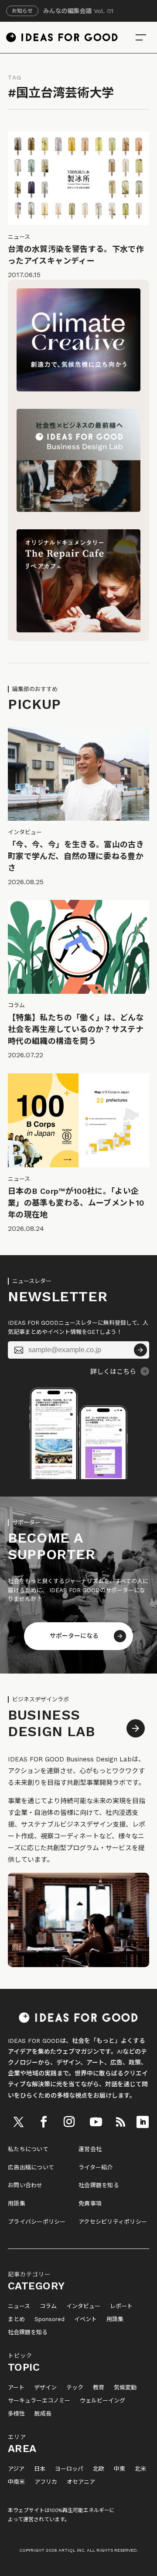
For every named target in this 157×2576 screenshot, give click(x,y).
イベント (85, 2319)
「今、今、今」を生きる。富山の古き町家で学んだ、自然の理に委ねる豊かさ (76, 856)
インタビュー (83, 2306)
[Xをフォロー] (19, 2122)
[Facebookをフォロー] (44, 2122)
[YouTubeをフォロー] (96, 2122)
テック (75, 2388)
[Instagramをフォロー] (69, 2122)
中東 (119, 2469)
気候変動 (125, 2388)
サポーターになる (74, 1636)
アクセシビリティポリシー (113, 2222)
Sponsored (49, 2319)
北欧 (99, 2469)
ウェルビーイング (102, 2401)
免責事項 (90, 2203)
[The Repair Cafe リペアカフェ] (78, 630)
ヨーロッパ (69, 2469)
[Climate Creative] (78, 389)
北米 (140, 2469)
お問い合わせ (25, 2185)
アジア (16, 2469)
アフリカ (46, 2482)
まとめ (16, 2319)
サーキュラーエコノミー (39, 2401)
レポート (121, 2306)
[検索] (141, 37)
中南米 (16, 2482)
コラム (48, 2306)
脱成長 (43, 2414)
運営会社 (90, 2149)
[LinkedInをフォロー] (143, 2122)
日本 (40, 2469)
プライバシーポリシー (37, 2222)
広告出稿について (31, 2167)
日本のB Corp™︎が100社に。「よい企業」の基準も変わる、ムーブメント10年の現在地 (76, 1203)
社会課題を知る (99, 2185)
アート (16, 2388)
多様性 (16, 2414)
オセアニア (81, 2482)
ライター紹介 (96, 2167)
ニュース (19, 2306)
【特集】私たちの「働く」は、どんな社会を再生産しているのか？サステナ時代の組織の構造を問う (76, 1029)
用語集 (17, 2203)
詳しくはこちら (113, 1372)
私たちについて (28, 2149)
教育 (99, 2388)
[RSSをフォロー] (121, 2122)
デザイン (45, 2388)
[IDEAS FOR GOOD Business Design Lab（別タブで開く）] (78, 510)
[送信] (140, 1350)
